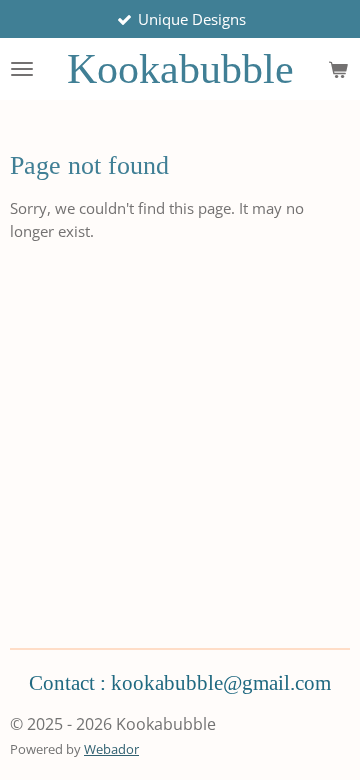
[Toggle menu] (22, 69)
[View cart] (338, 69)
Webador (111, 749)
